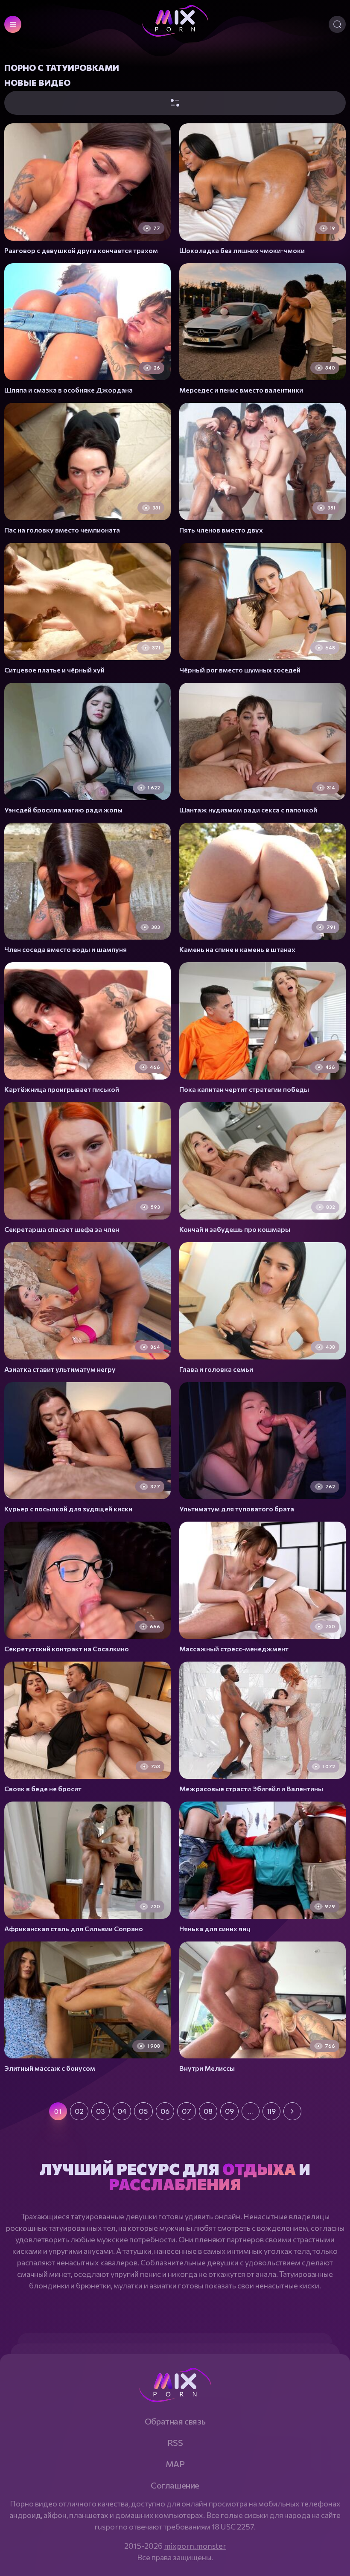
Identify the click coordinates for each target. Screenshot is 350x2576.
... (251, 2111)
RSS (175, 2442)
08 (208, 2111)
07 (187, 2111)
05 (143, 2111)
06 (165, 2111)
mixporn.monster (195, 2546)
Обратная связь (175, 2421)
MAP (175, 2464)
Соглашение (175, 2485)
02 (79, 2111)
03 (101, 2111)
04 (122, 2111)
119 (271, 2111)
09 (229, 2111)
